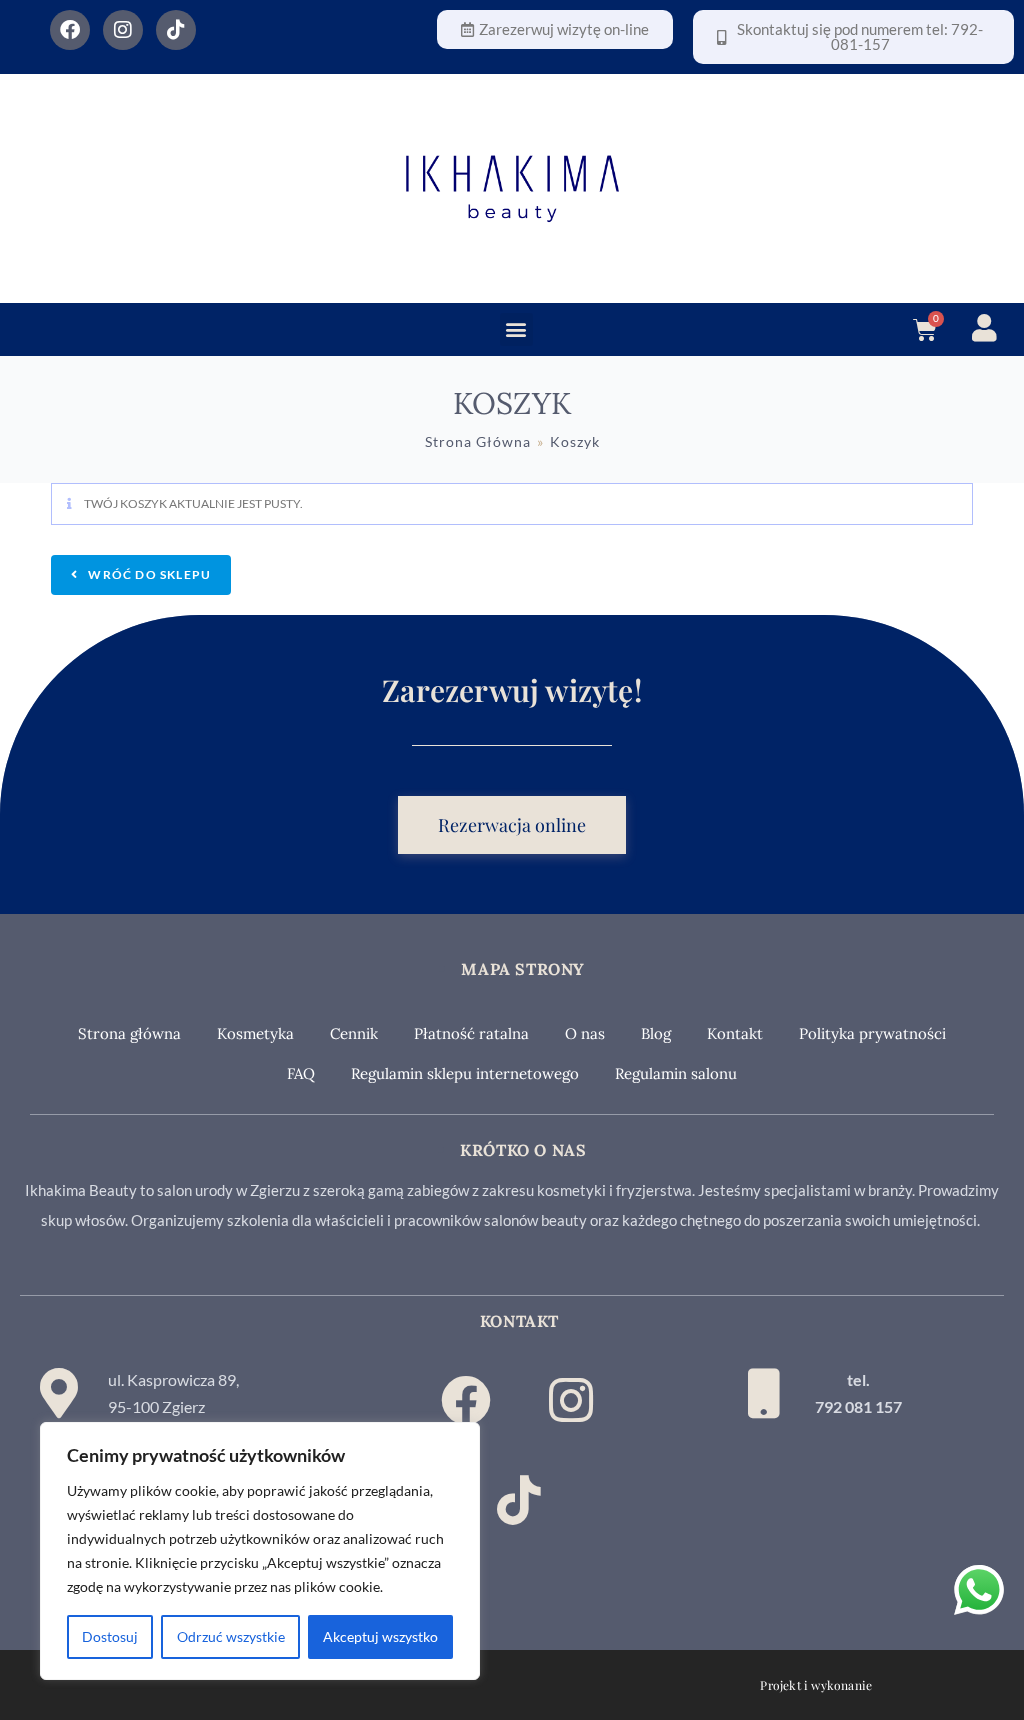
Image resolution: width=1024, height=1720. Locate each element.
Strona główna (129, 1033)
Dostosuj (110, 1636)
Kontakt (735, 1033)
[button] (516, 329)
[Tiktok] (176, 30)
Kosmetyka (255, 1033)
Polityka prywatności (872, 1033)
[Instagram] (123, 30)
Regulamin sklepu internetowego (465, 1073)
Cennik (354, 1033)
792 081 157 (858, 1406)
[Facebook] (70, 30)
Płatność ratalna (471, 1033)
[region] (260, 1551)
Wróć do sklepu (148, 574)
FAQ (301, 1073)
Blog (656, 1033)
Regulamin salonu (676, 1073)
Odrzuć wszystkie (231, 1636)
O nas (585, 1033)
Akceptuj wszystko (380, 1636)
